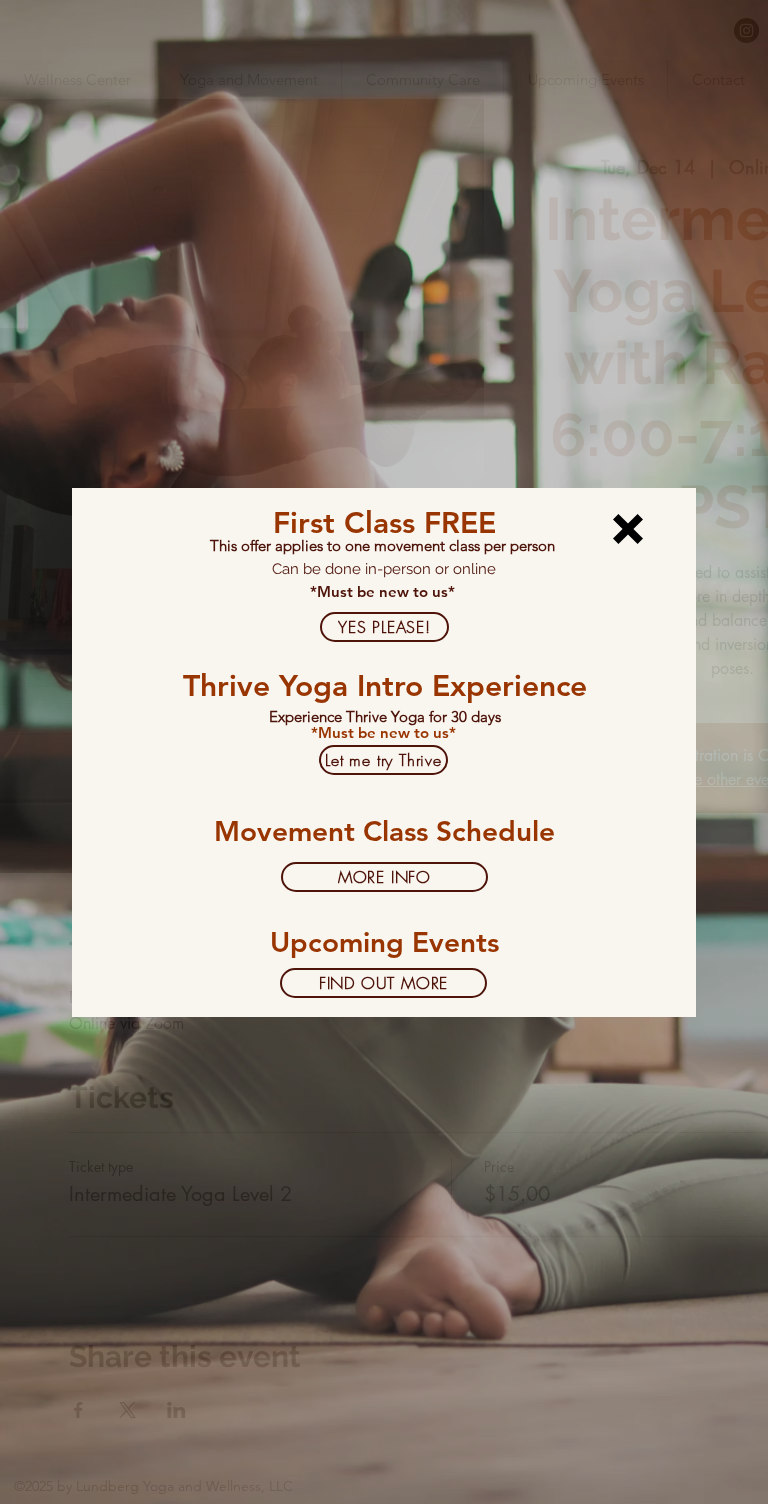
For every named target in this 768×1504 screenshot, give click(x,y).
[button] (628, 529)
